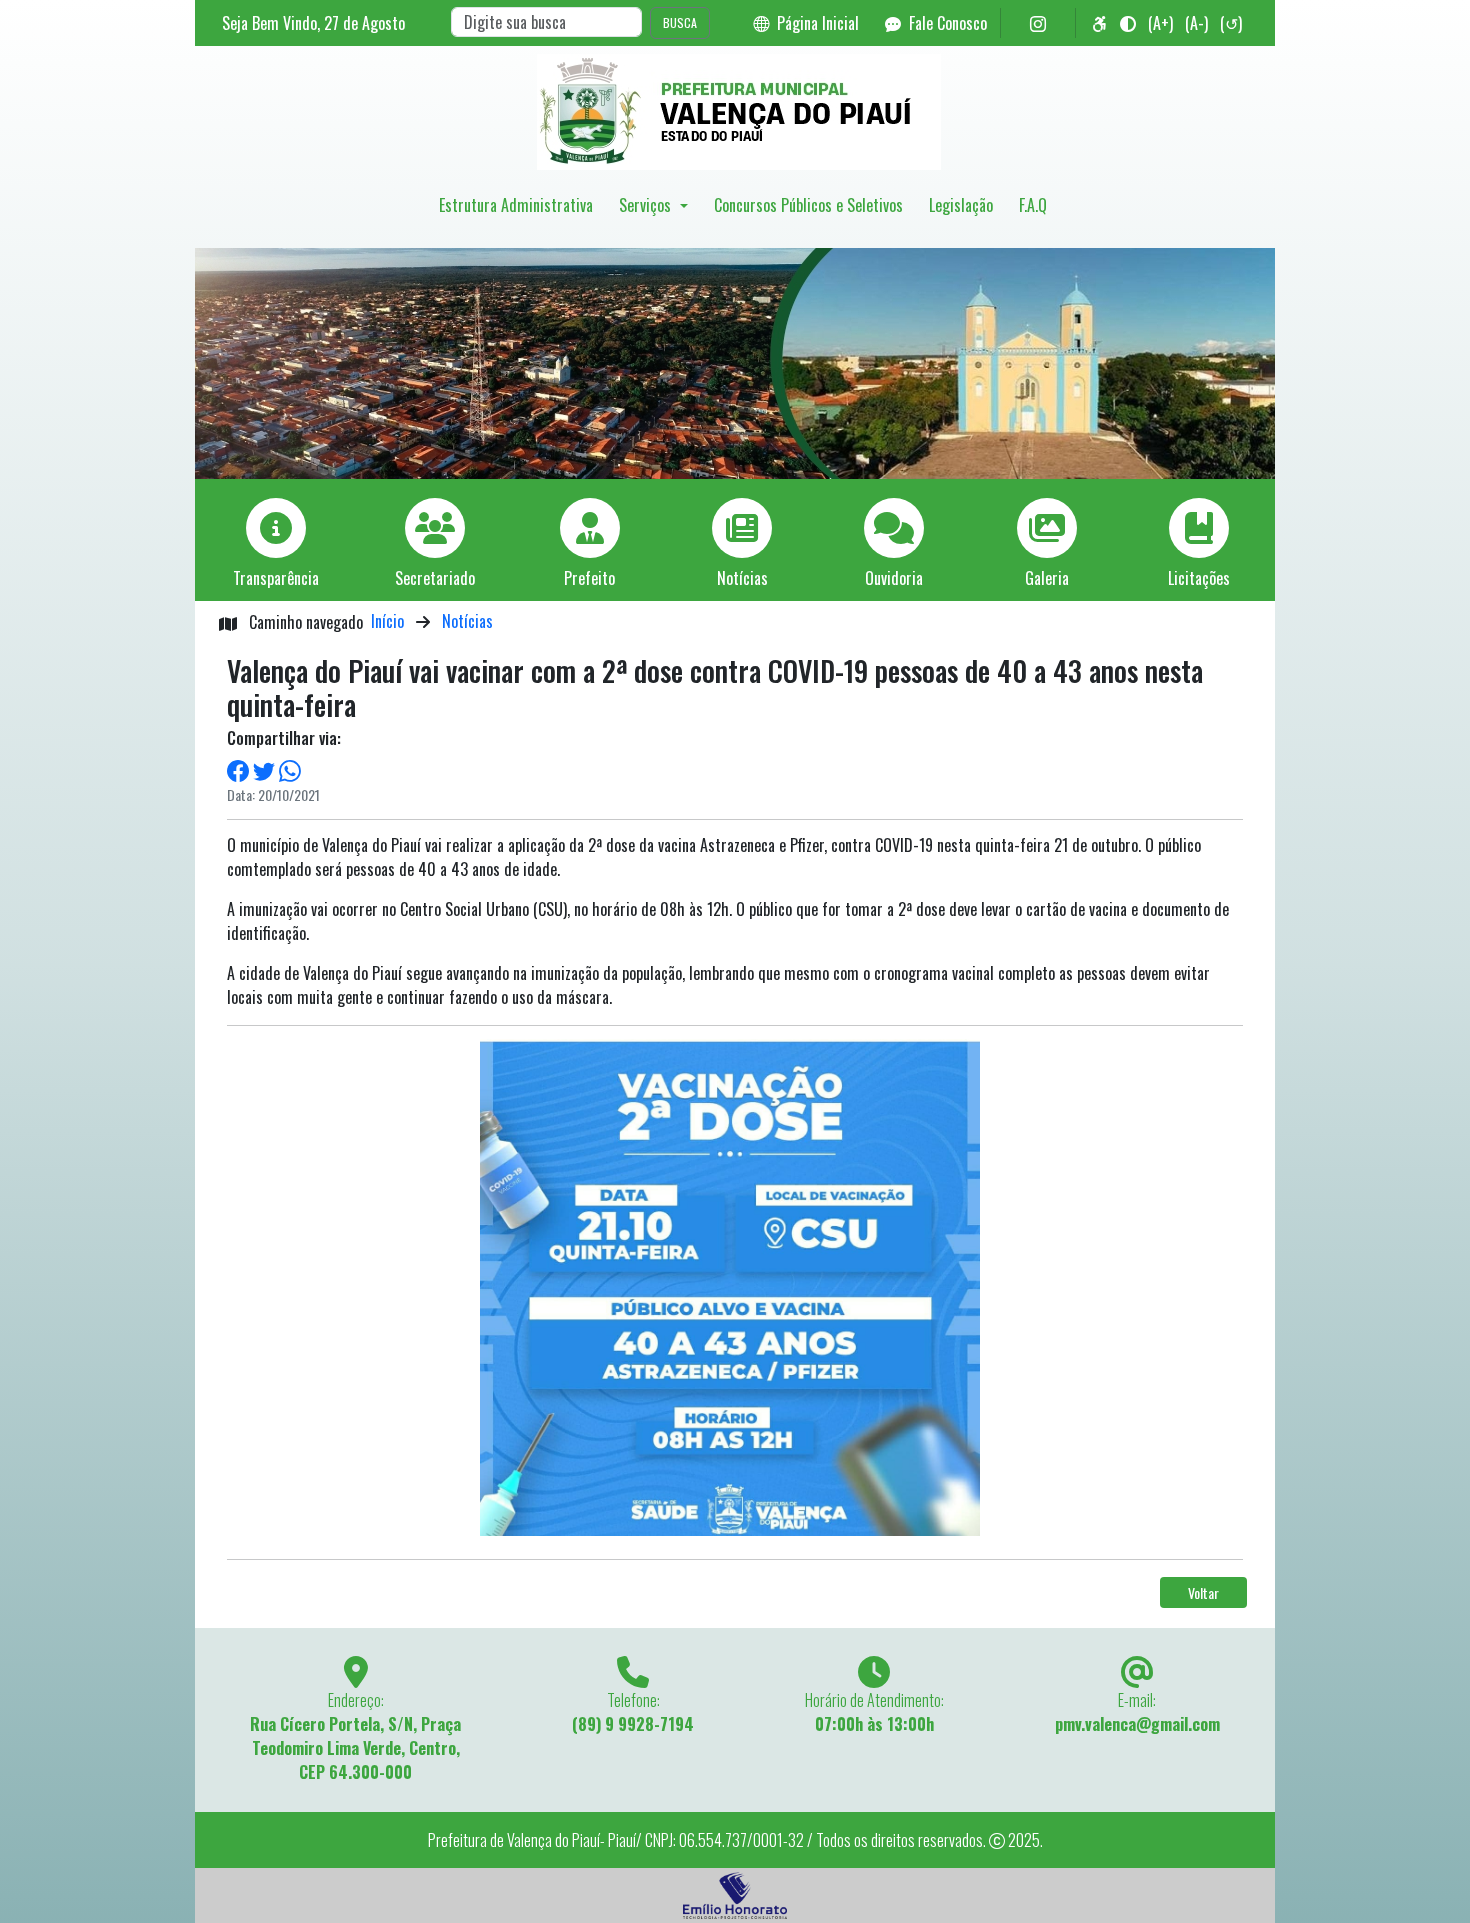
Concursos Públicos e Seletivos (808, 205)
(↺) (1231, 23)
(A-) (1196, 23)
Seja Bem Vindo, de (313, 23)
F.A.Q (1033, 205)
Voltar (1203, 1592)
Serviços (647, 205)
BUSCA (680, 22)
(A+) (1160, 23)
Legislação (961, 205)
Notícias (467, 621)
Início (387, 621)
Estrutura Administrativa (516, 205)
